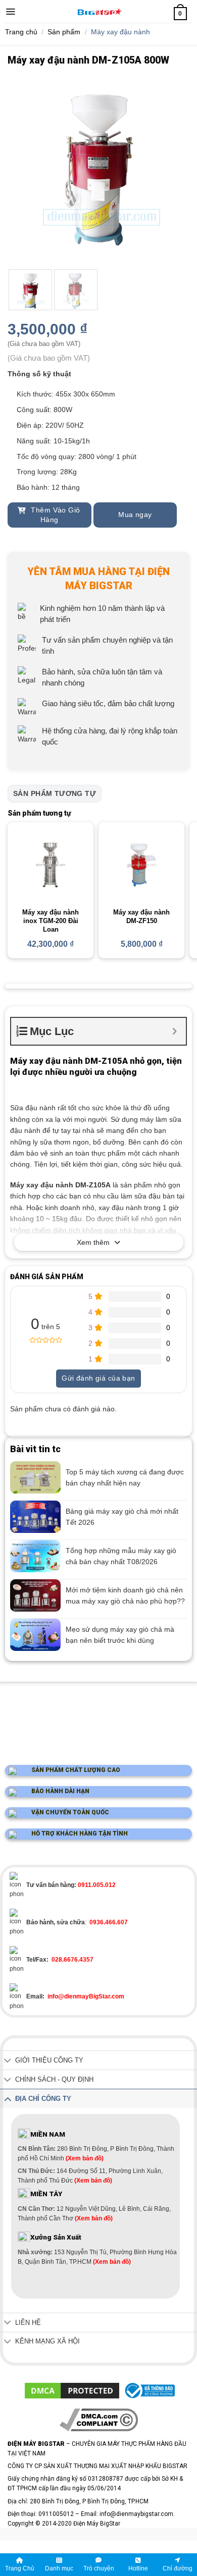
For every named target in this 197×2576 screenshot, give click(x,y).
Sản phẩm (64, 32)
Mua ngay (135, 514)
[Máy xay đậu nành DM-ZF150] (141, 865)
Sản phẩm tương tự (55, 793)
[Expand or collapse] (175, 1031)
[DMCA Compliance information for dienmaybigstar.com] (99, 2420)
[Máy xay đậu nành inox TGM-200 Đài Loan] (51, 865)
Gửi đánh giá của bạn (98, 1378)
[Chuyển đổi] (8, 2061)
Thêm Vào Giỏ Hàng (54, 515)
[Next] (173, 170)
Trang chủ (21, 32)
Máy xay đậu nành (120, 32)
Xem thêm (93, 1242)
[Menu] (10, 12)
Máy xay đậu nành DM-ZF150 (141, 917)
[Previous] (24, 170)
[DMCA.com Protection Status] (72, 2390)
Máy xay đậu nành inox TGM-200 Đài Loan (51, 921)
